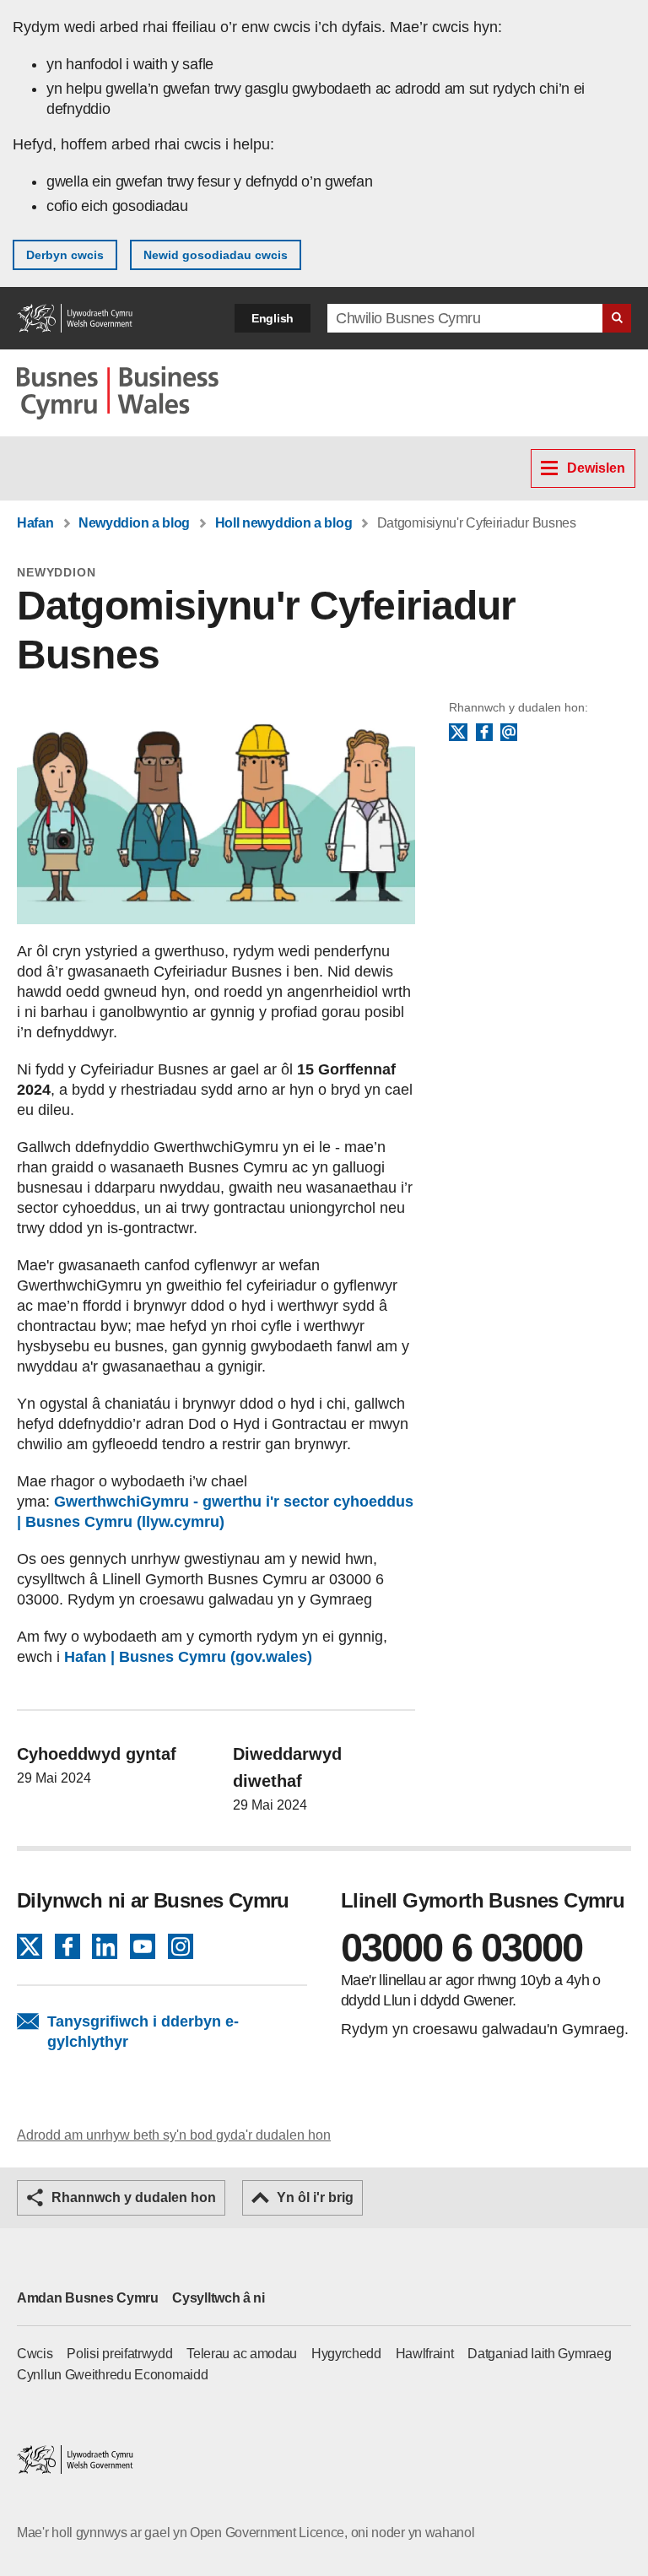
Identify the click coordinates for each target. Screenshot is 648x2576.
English (273, 318)
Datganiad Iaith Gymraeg (539, 2354)
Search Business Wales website (617, 318)
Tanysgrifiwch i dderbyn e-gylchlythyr (143, 2032)
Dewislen (596, 468)
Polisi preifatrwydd (119, 2354)
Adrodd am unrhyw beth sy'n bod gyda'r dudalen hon (174, 2135)
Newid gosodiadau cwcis (216, 255)
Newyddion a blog (134, 523)
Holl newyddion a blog (284, 523)
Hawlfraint (425, 2354)
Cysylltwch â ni (219, 2298)
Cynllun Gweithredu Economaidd (112, 2375)
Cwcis (35, 2354)
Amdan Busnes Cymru (88, 2298)
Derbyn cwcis (65, 255)
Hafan (35, 523)
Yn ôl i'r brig (315, 2197)
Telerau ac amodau (242, 2354)
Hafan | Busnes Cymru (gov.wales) (188, 1657)
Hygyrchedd (346, 2354)
